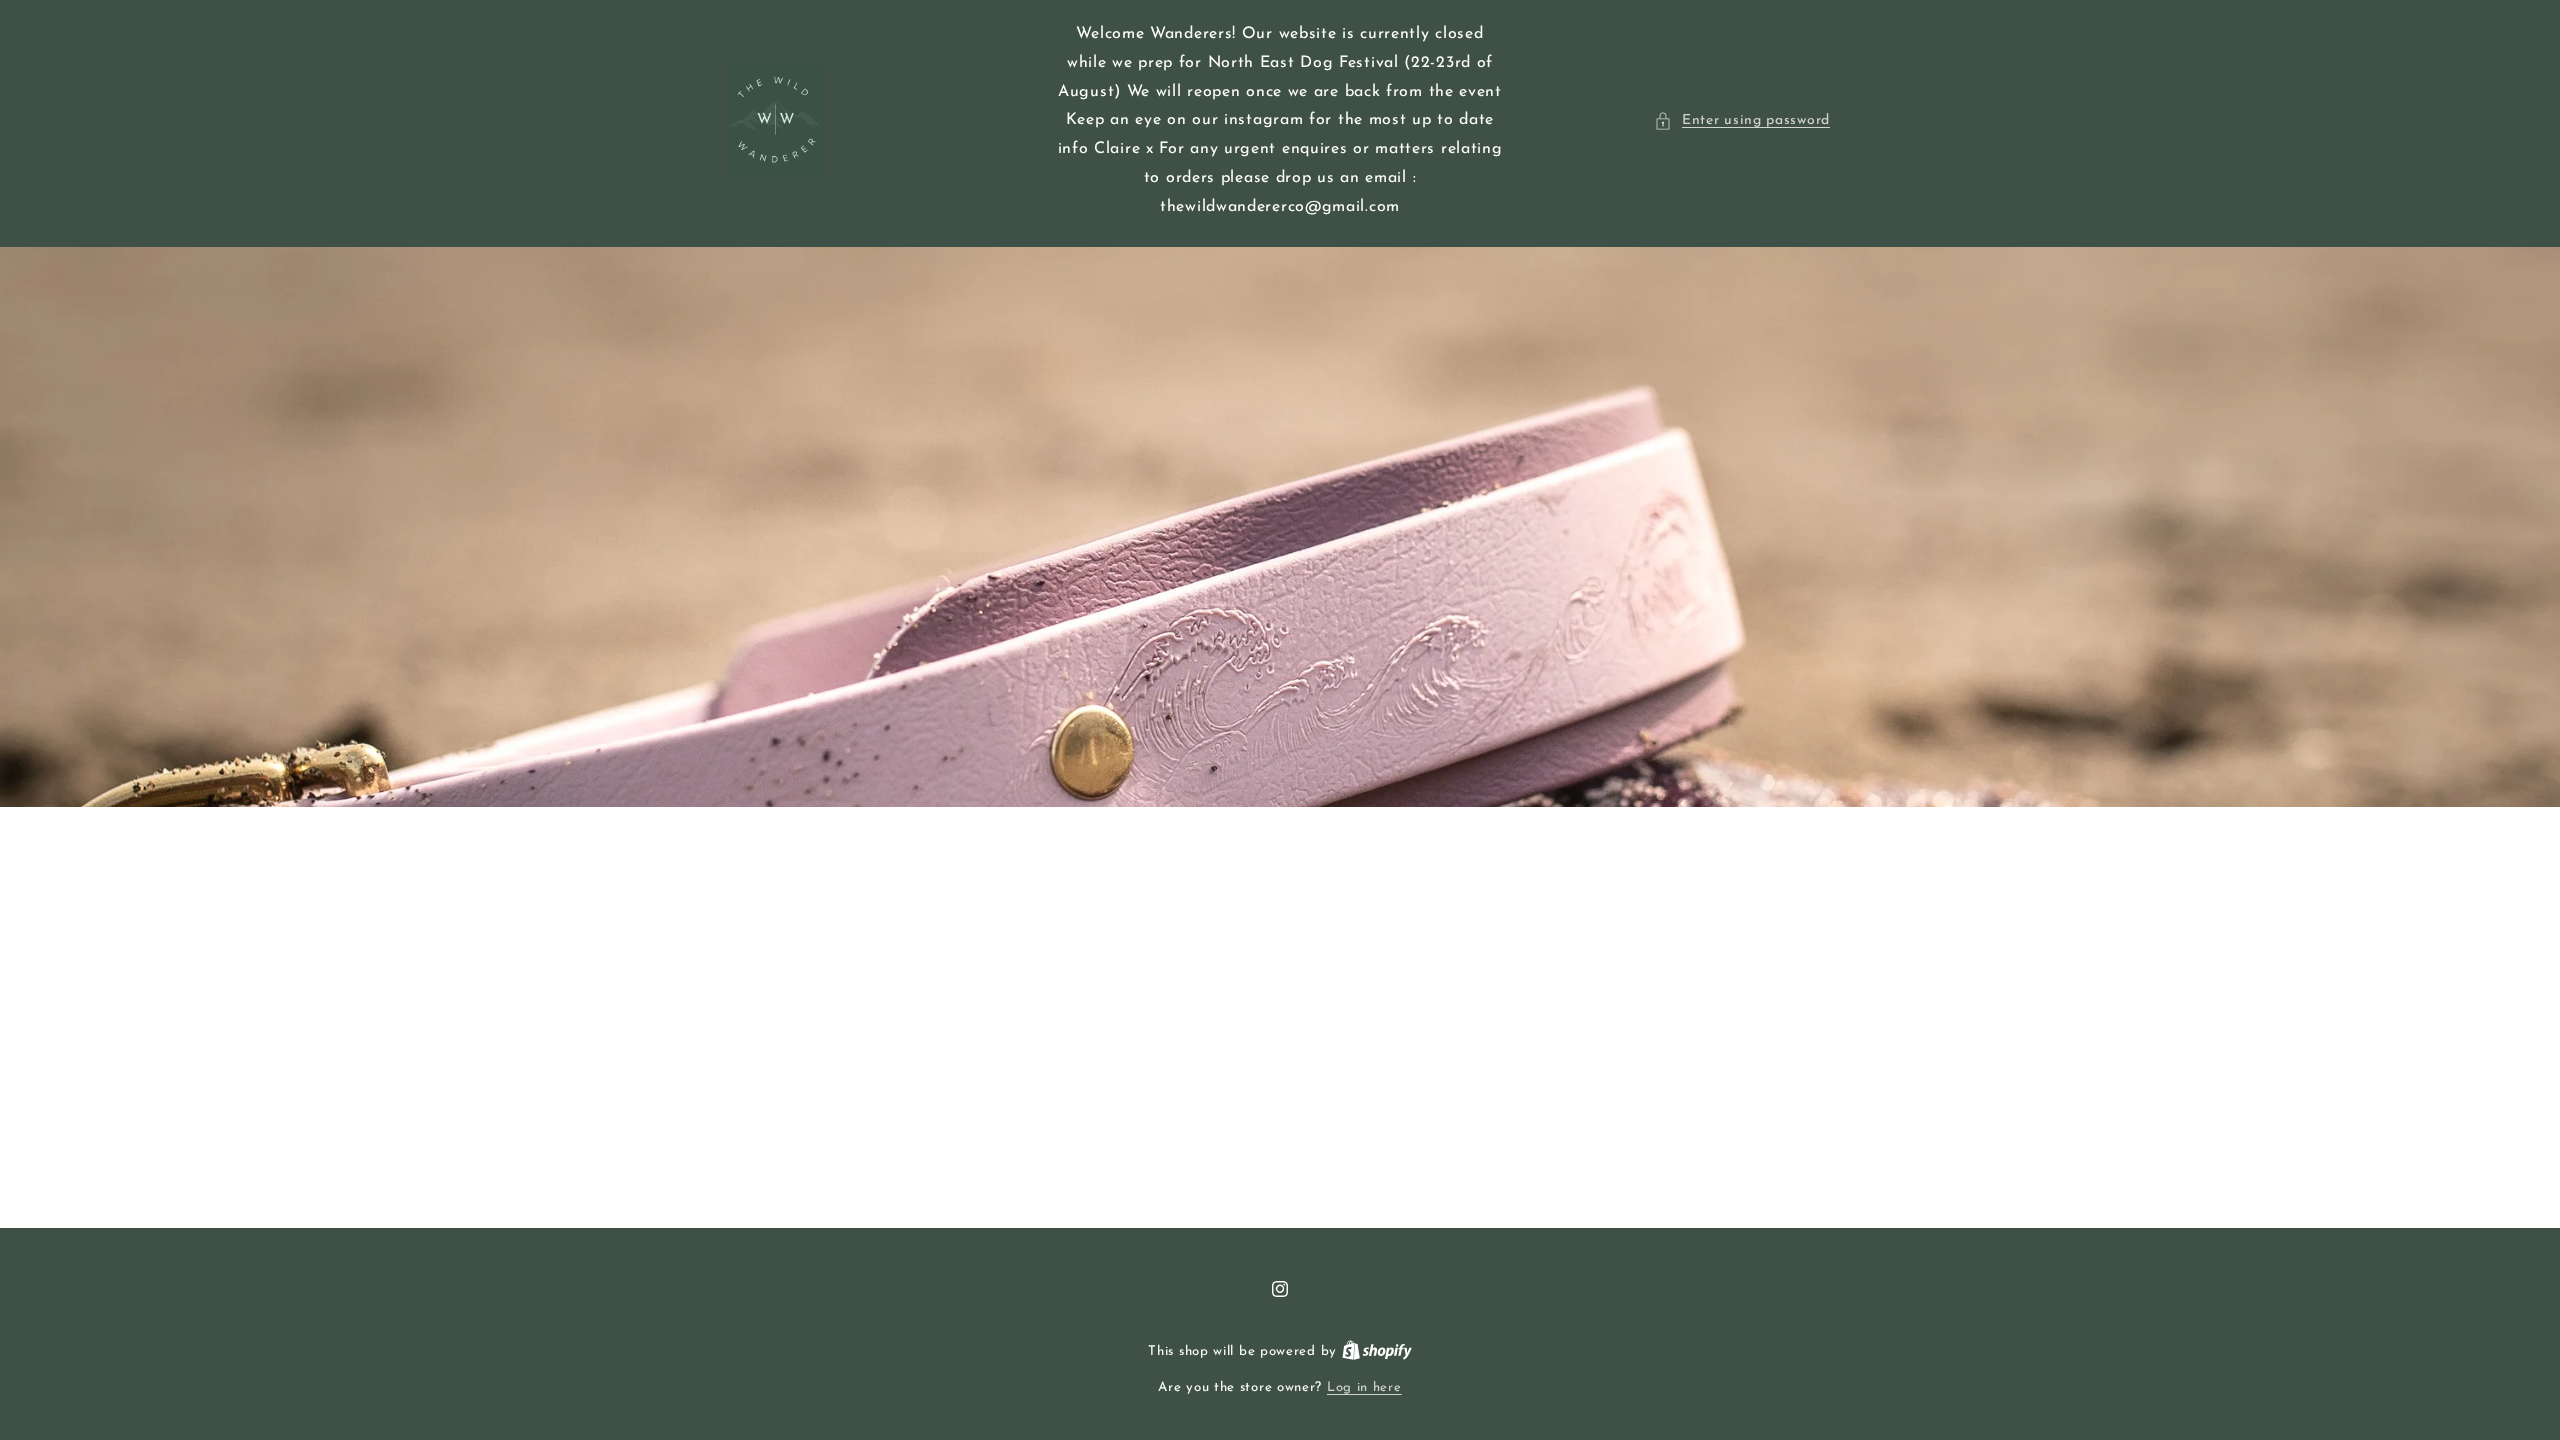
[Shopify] (1377, 1351)
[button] (1742, 120)
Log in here (1364, 1387)
